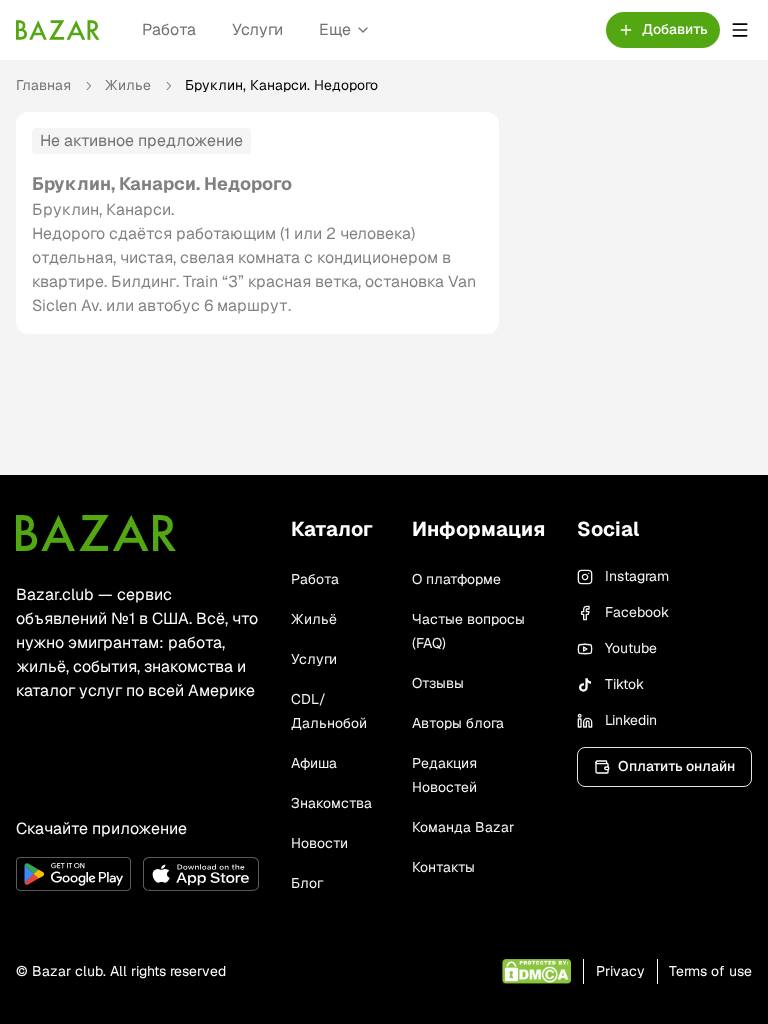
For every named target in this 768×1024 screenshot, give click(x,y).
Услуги (257, 29)
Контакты (443, 867)
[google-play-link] (73, 874)
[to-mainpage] (96, 533)
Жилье (128, 85)
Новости (319, 843)
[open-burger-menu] (740, 30)
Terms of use (710, 971)
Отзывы (438, 683)
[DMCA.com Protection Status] (536, 971)
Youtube (631, 648)
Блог (307, 883)
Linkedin (631, 720)
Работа (169, 29)
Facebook (637, 612)
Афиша (314, 763)
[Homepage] (58, 30)
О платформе (456, 579)
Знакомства (331, 803)
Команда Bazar (463, 827)
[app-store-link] (200, 874)
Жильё (314, 619)
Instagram (637, 576)
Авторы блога (458, 723)
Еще (335, 29)
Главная (43, 85)
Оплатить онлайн (676, 766)
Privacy (620, 971)
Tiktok (624, 684)
